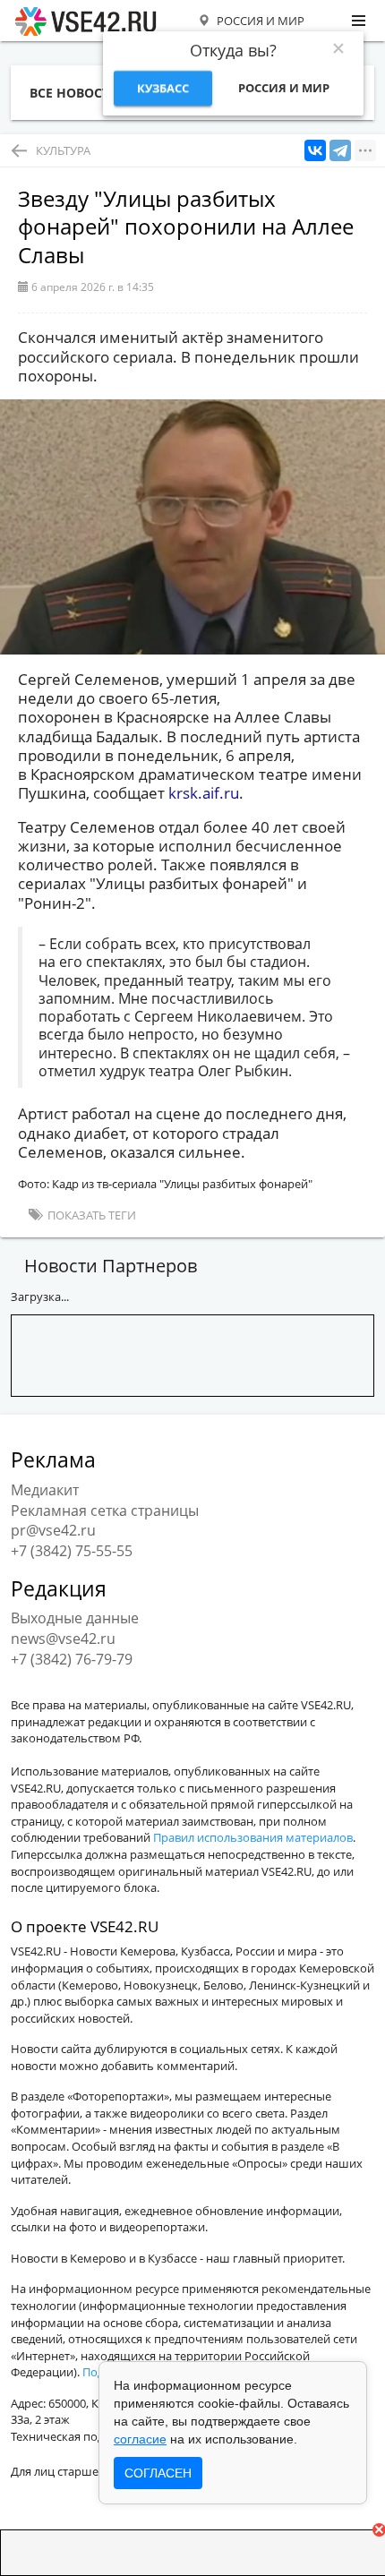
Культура (63, 150)
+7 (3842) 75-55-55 (72, 1551)
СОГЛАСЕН (158, 2473)
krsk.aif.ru (204, 793)
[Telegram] (340, 151)
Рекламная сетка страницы (105, 1511)
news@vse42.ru (63, 1639)
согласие (140, 2439)
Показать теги (90, 1215)
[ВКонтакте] (315, 151)
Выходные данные (75, 1618)
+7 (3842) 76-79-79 (72, 1659)
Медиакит (45, 1490)
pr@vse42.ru (53, 1530)
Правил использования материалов (253, 1837)
